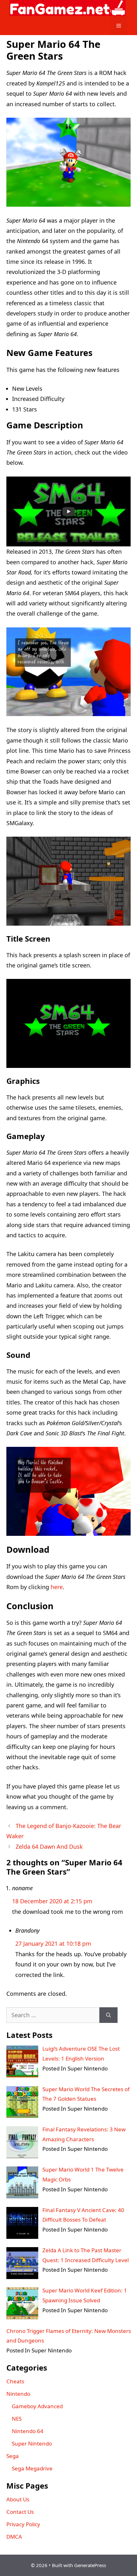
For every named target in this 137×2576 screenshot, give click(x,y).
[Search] (108, 2015)
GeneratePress (90, 2565)
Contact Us (20, 2512)
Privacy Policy (23, 2524)
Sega (13, 2456)
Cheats (15, 2381)
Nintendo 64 (28, 2431)
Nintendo (18, 2394)
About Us (18, 2499)
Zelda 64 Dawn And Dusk (49, 1847)
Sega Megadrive (32, 2468)
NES (17, 2419)
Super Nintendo (32, 2443)
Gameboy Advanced (37, 2406)
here (57, 1587)
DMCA (14, 2537)
